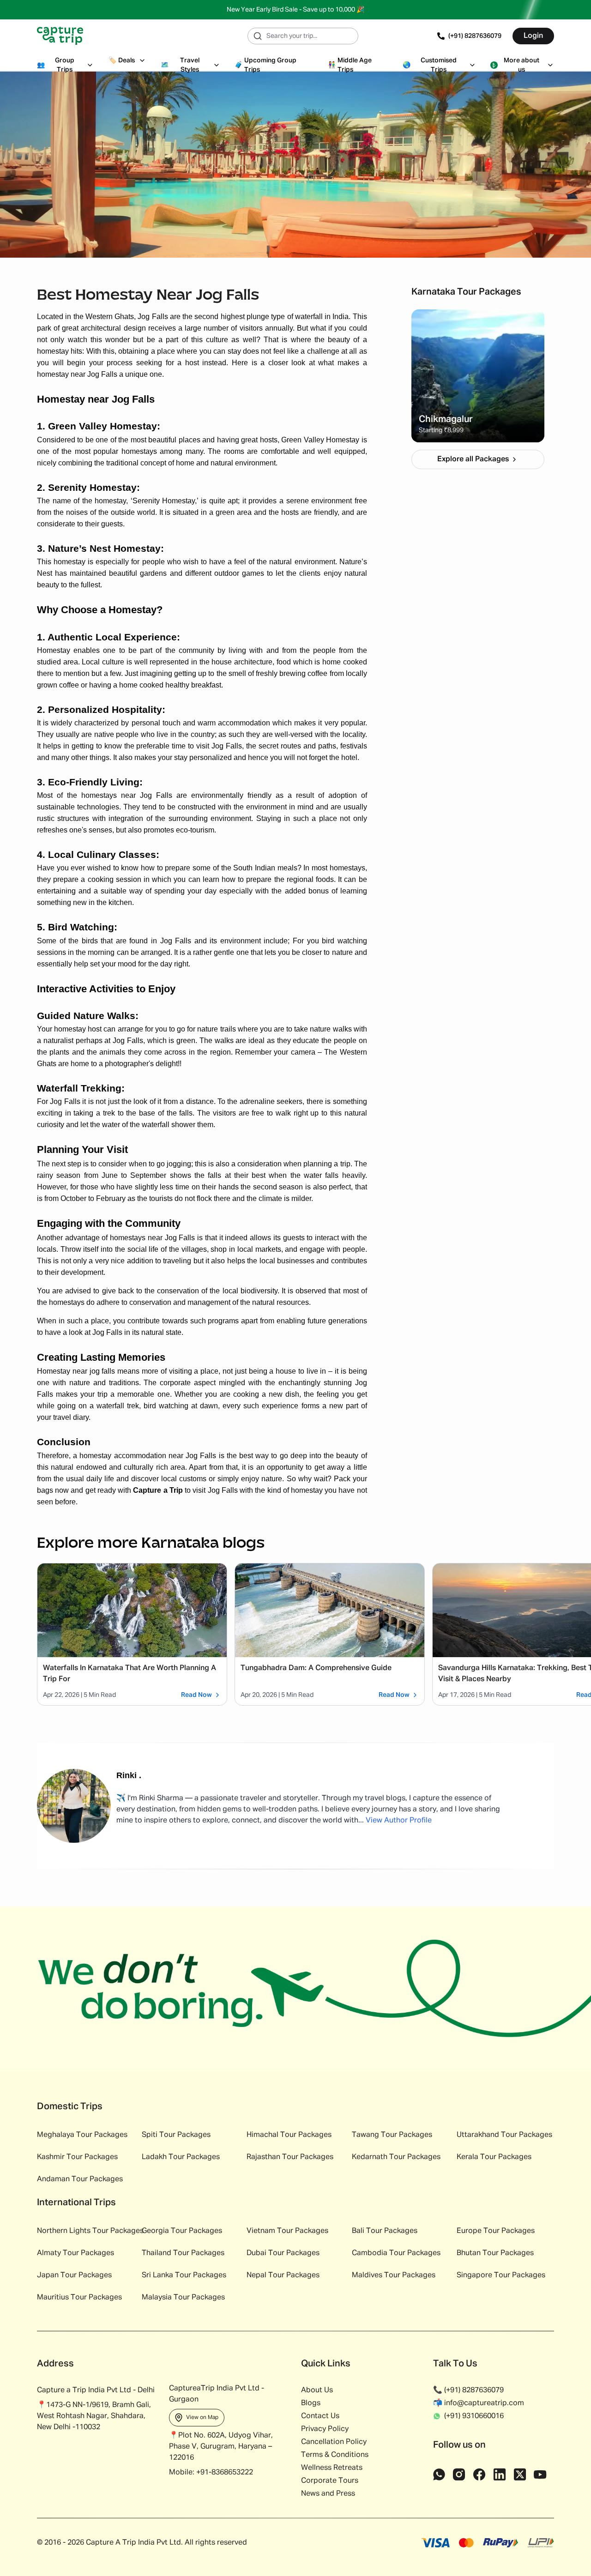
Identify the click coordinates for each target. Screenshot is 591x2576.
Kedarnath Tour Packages (396, 2157)
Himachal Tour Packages (289, 2135)
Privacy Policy (325, 2429)
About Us (317, 2390)
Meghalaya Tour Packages (82, 2135)
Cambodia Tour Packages (396, 2253)
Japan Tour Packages (74, 2275)
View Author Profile (399, 1821)
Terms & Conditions (335, 2455)
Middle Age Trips (350, 65)
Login (533, 36)
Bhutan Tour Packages (495, 2253)
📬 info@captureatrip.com (479, 2403)
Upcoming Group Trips (265, 65)
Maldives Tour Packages (394, 2275)
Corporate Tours (330, 2481)
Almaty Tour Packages (75, 2253)
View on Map (202, 2418)
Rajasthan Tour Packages (290, 2157)
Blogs (311, 2403)
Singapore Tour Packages (501, 2275)
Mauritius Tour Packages (79, 2298)
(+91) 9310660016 (474, 2416)
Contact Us (320, 2416)
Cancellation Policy (334, 2442)
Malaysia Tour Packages (183, 2298)
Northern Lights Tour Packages (90, 2231)
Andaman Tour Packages (80, 2179)
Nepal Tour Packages (283, 2275)
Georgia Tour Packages (182, 2231)
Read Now (196, 1695)
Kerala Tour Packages (494, 2157)
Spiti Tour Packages (176, 2135)
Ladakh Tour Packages (181, 2157)
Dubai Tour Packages (283, 2253)
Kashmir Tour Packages (77, 2157)
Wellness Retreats (332, 2468)
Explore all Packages (473, 459)
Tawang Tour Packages (392, 2135)
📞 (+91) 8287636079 (468, 2390)
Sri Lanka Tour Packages (184, 2275)
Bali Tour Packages (385, 2231)
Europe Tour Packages (496, 2231)
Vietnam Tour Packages (287, 2231)
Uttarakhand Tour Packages (504, 2135)
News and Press (328, 2494)
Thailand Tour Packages (183, 2253)
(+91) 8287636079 (475, 36)
